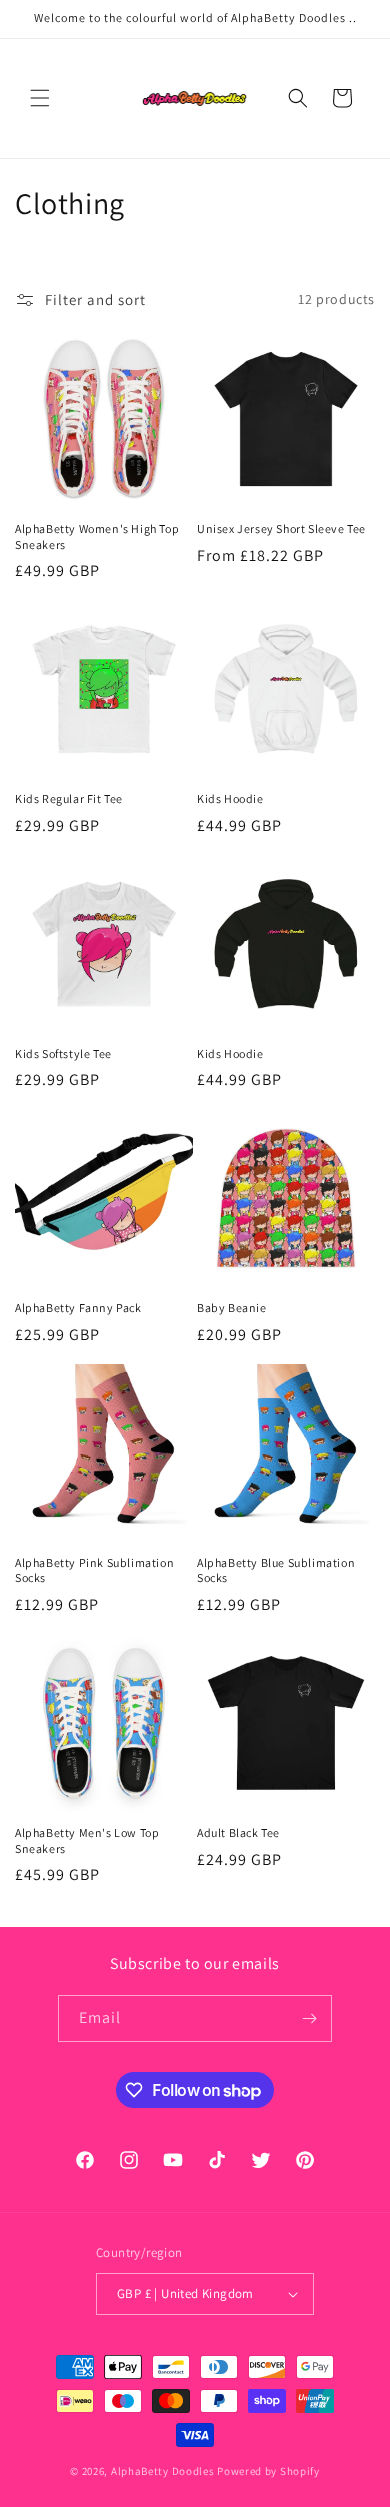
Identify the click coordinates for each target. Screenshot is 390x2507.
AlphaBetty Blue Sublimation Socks (276, 1570)
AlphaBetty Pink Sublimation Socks (94, 1570)
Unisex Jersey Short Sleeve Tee (281, 528)
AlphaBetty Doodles (163, 2471)
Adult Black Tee (238, 1832)
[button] (40, 98)
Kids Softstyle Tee (63, 1053)
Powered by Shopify (268, 2471)
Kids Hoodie (230, 798)
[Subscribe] (309, 2018)
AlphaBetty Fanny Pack (78, 1307)
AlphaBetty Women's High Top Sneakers (97, 536)
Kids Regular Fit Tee (69, 798)
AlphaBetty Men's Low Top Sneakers (87, 1840)
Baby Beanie (232, 1307)
